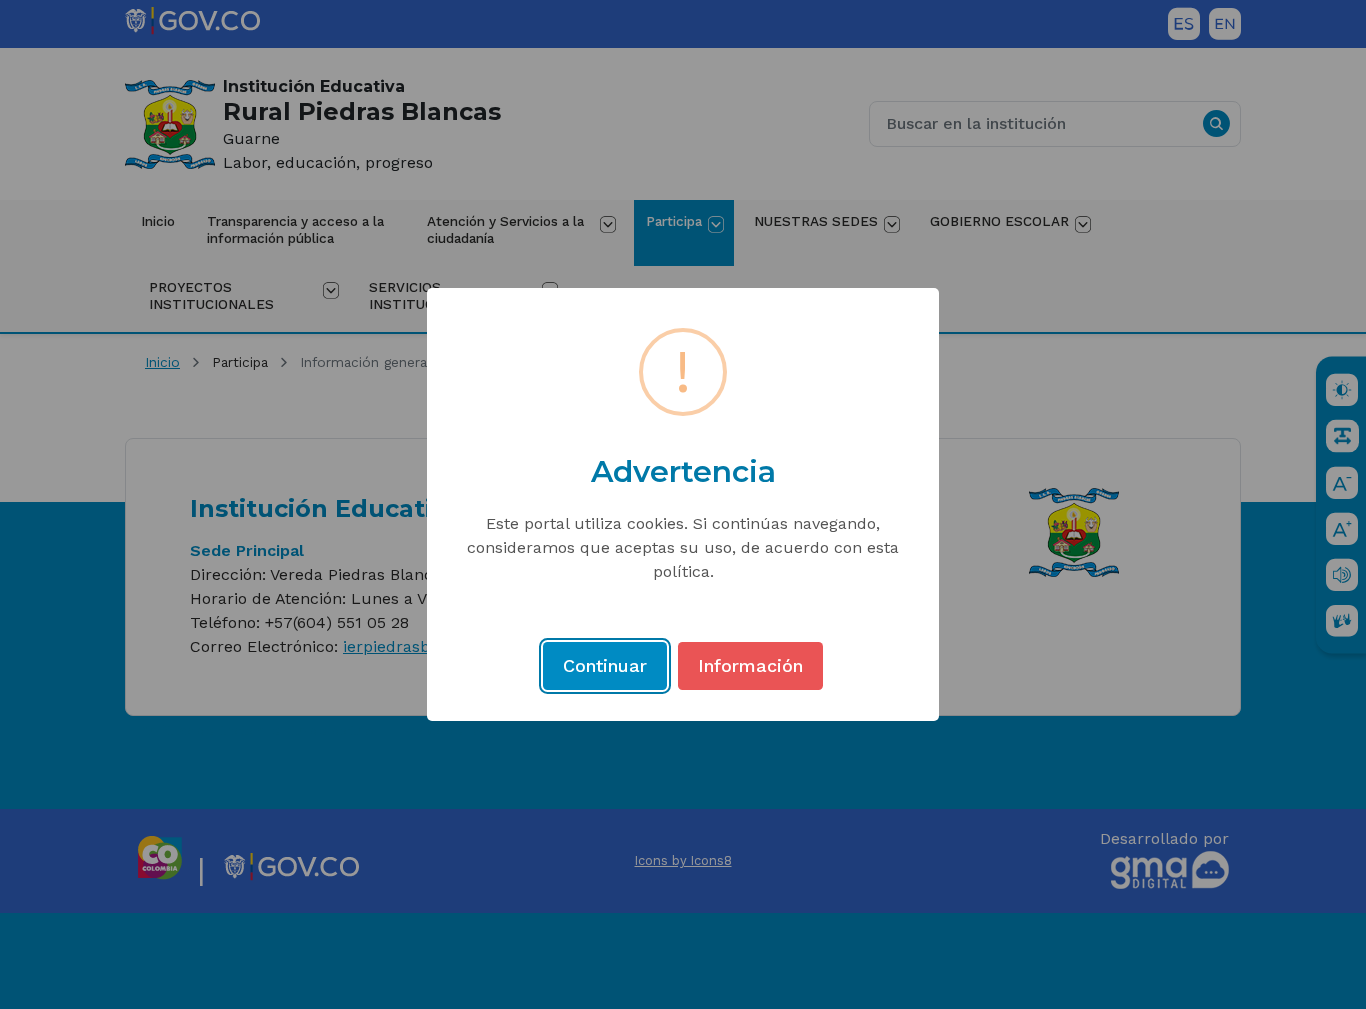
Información (750, 665)
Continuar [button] (605, 665)
